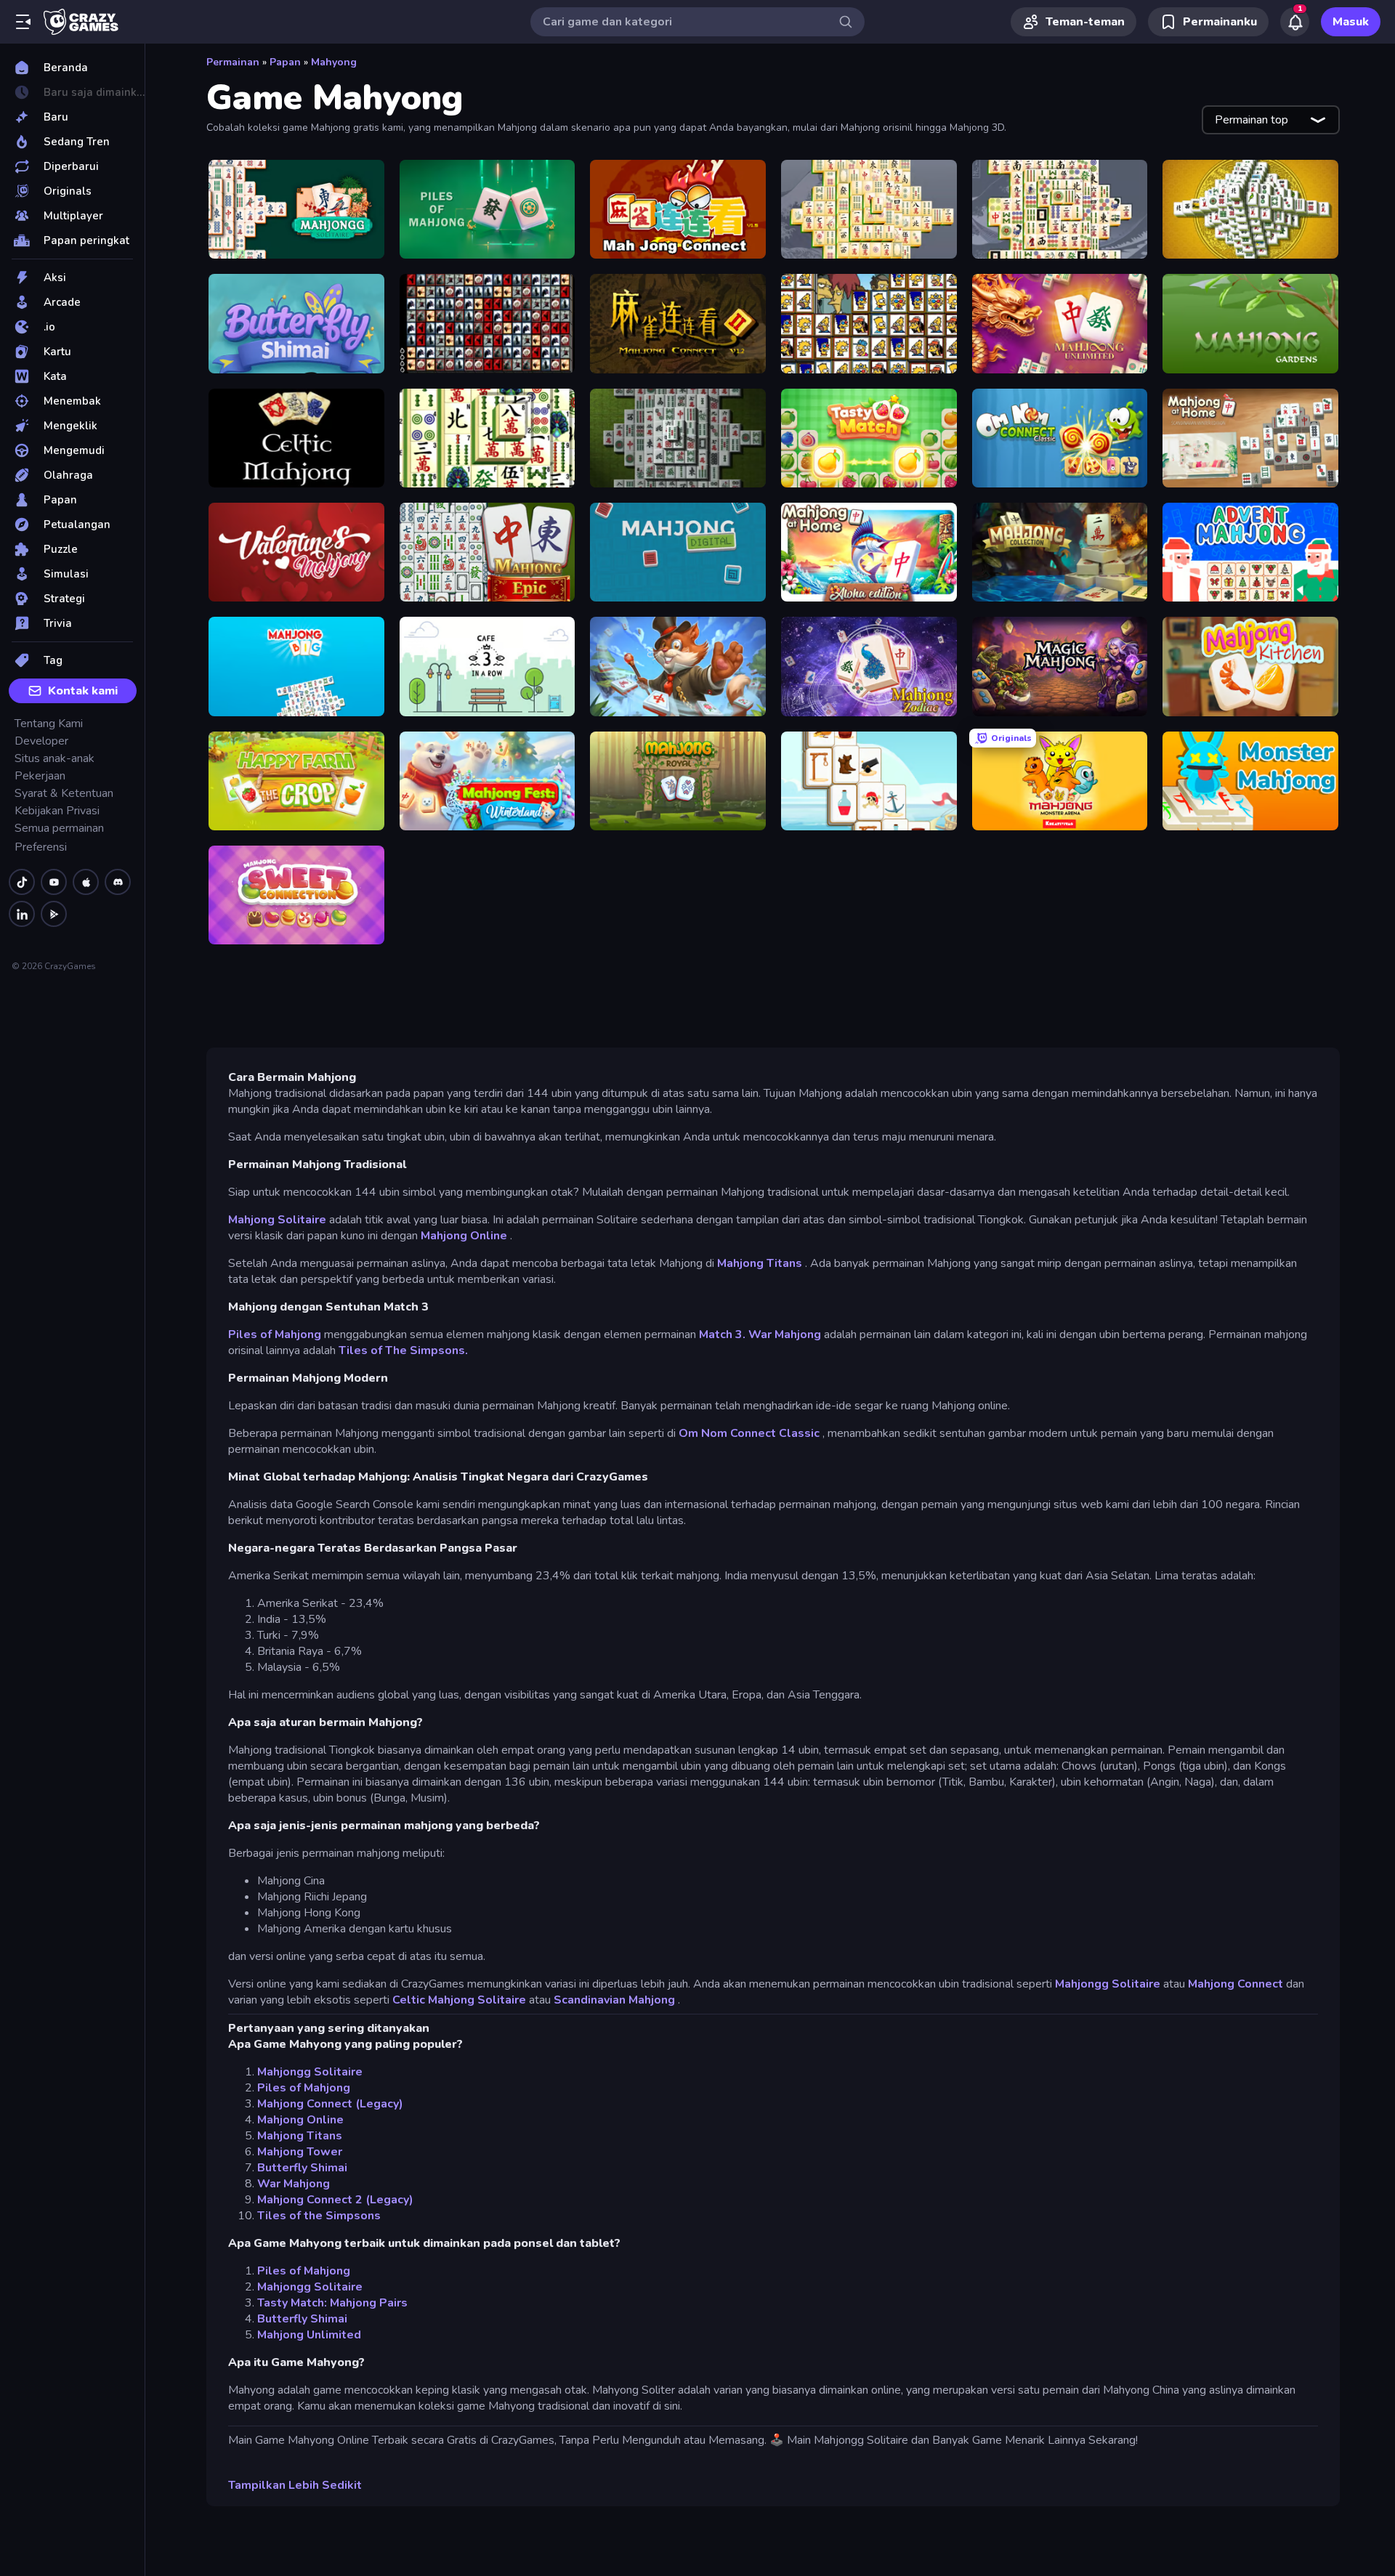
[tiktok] (22, 882)
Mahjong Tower (300, 2152)
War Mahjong (785, 1334)
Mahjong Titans (760, 1263)
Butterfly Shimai (302, 2168)
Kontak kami (83, 691)
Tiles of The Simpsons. (403, 1350)
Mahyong (334, 62)
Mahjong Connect (1236, 1984)
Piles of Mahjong (275, 1334)
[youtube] (54, 882)
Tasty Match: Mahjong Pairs (332, 2303)
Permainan (233, 62)
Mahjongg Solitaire (1108, 1984)
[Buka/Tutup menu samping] (23, 22)
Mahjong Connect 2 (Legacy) (335, 2200)
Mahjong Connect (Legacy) (330, 2104)
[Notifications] (1295, 22)
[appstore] (86, 882)
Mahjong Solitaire (277, 1220)
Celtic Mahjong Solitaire (459, 2000)
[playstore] (54, 914)
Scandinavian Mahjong (614, 2000)
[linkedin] (22, 914)
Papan (285, 62)
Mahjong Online (464, 1236)
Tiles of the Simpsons (319, 2216)
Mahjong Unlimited (309, 2335)
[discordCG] (118, 882)
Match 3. (722, 1334)
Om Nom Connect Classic (749, 1433)
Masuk (1351, 22)
